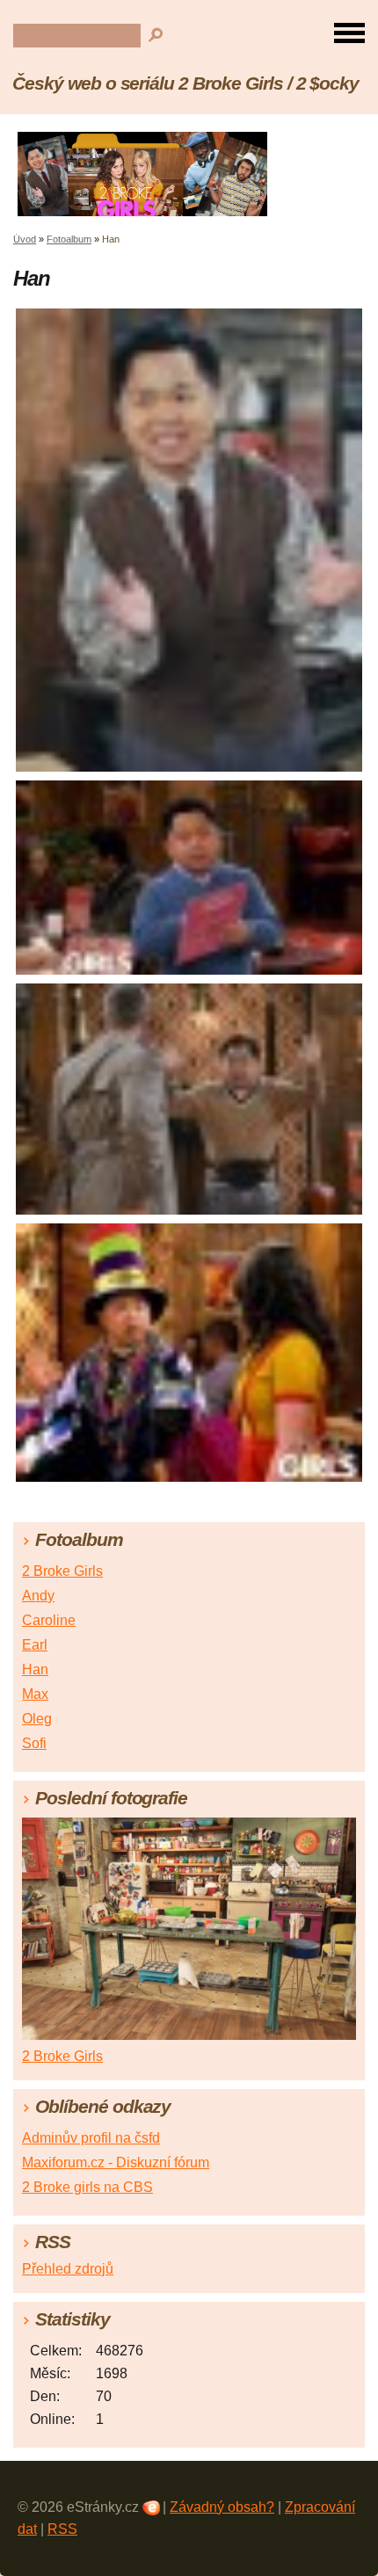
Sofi (34, 1743)
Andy (38, 1596)
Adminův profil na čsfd (91, 2138)
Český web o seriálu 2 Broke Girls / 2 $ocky (185, 83)
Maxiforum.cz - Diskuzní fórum (116, 2162)
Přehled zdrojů (68, 2269)
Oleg (37, 1719)
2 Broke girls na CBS (87, 2187)
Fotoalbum (69, 239)
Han (35, 1669)
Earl (35, 1645)
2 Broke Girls (62, 1571)
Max (35, 1694)
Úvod (25, 239)
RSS (62, 2529)
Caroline (49, 1620)
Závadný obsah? (222, 2507)
